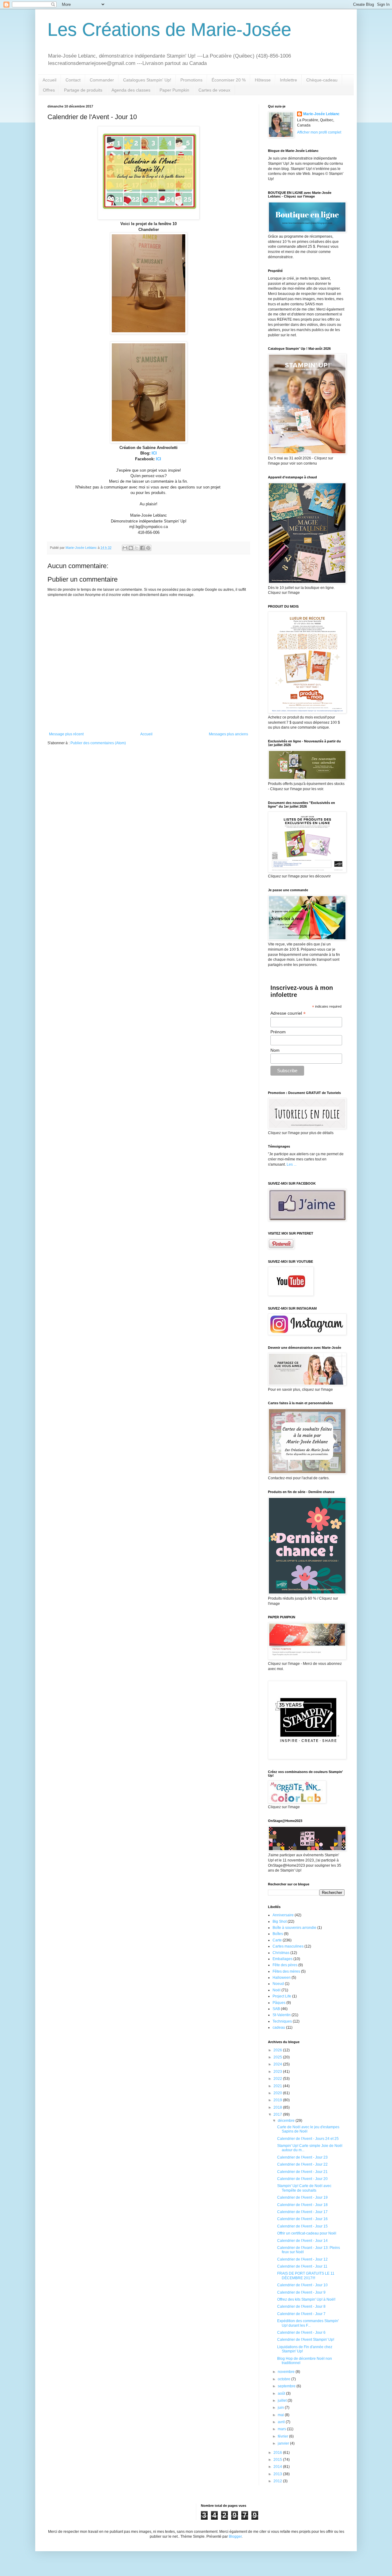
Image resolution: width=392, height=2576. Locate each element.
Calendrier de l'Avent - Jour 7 (301, 2314)
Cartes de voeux (214, 90)
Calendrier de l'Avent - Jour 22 (302, 2164)
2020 (278, 2093)
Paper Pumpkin (174, 90)
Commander (102, 80)
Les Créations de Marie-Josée (169, 30)
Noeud (278, 1984)
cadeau (279, 2027)
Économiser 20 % (229, 80)
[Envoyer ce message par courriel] (125, 548)
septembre (287, 2386)
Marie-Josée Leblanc (321, 114)
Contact (73, 80)
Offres (49, 90)
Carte (277, 1940)
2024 (278, 2064)
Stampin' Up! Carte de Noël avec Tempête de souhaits (304, 2188)
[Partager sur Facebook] (142, 548)
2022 (278, 2079)
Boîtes (278, 1934)
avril (282, 2422)
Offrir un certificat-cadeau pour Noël (307, 2233)
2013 (278, 2474)
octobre (285, 2379)
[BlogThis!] (131, 548)
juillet (283, 2401)
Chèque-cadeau (322, 80)
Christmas (281, 1953)
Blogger (235, 2536)
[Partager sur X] (137, 548)
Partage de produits (83, 90)
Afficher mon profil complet (319, 132)
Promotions (191, 80)
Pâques (279, 2003)
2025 (278, 2057)
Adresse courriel (288, 1013)
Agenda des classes (131, 90)
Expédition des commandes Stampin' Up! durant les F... (308, 2323)
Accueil (49, 80)
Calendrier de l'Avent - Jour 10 (302, 2285)
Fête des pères (285, 1965)
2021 (278, 2086)
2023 (278, 2072)
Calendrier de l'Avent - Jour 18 (302, 2205)
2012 (278, 2481)
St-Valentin (282, 2015)
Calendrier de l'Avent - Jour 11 (302, 2266)
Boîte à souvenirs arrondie (294, 1928)
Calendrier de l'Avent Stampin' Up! (306, 2340)
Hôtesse (263, 80)
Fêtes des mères (286, 1971)
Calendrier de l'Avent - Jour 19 (302, 2197)
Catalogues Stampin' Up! (147, 80)
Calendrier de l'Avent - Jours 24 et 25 (308, 2139)
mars (282, 2429)
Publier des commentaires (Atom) (98, 743)
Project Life (282, 1996)
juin (281, 2408)
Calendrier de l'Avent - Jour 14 (302, 2241)
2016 (278, 2453)
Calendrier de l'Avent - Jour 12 (302, 2259)
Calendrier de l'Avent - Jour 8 (301, 2306)
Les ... (292, 1164)
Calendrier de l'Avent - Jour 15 (302, 2226)
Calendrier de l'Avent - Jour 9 (301, 2292)
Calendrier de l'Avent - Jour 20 (302, 2179)
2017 (278, 2114)
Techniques (282, 2021)
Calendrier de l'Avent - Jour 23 (302, 2157)
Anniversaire (283, 1915)
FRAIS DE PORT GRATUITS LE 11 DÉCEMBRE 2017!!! (306, 2276)
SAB (276, 2009)
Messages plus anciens (228, 734)
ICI (154, 453)
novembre (287, 2372)
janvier (284, 2443)
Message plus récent (66, 734)
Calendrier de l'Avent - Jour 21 (302, 2172)
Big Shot (280, 1922)
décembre (287, 2121)
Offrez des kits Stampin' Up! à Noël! (306, 2299)
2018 (278, 2107)
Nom (275, 1050)
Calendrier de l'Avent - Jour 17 (302, 2212)
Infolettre (288, 80)
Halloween (282, 1978)
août (282, 2393)
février (283, 2436)
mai (281, 2415)
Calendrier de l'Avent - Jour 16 (302, 2219)
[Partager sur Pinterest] (148, 548)
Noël (277, 1990)
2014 (278, 2467)
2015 (278, 2460)
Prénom (278, 1032)
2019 (278, 2100)
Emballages (283, 1959)
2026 (278, 2050)
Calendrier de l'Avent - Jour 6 (301, 2333)
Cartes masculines (288, 1946)
